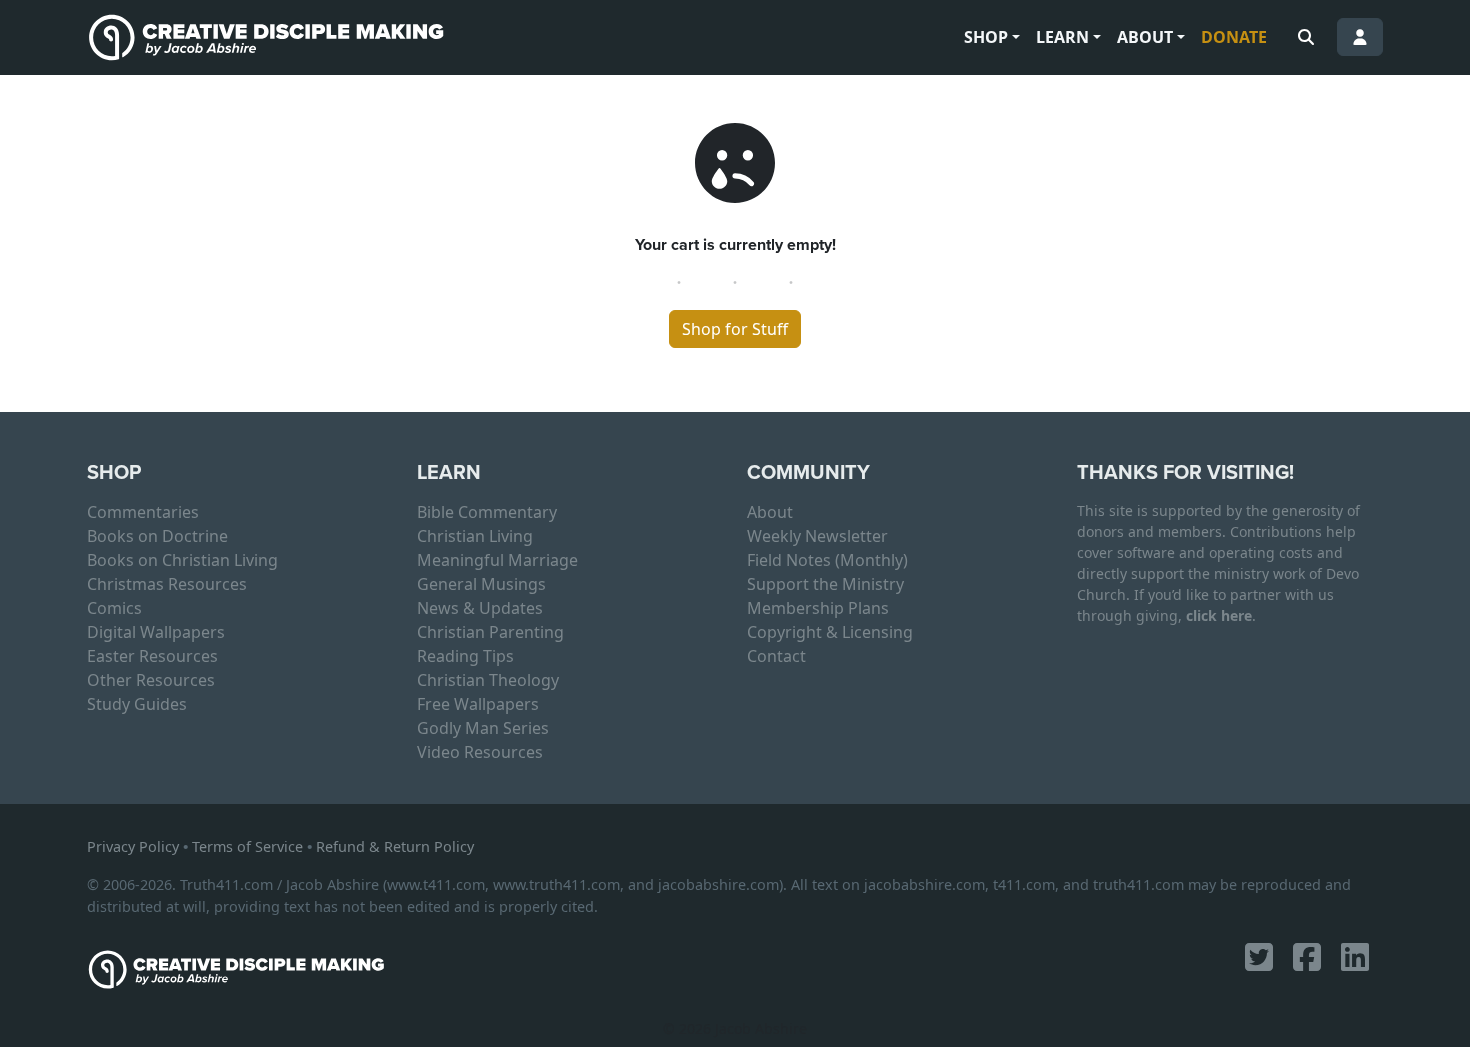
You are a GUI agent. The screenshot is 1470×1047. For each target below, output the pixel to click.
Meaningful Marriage (497, 560)
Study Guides (137, 704)
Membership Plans (818, 608)
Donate (1234, 37)
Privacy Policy (133, 846)
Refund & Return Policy (395, 846)
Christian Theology (488, 680)
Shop (986, 37)
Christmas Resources (167, 584)
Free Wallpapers (478, 704)
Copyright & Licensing (830, 632)
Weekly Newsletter (817, 536)
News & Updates (480, 608)
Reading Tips (465, 656)
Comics (114, 608)
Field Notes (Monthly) (827, 560)
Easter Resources (152, 656)
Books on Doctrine (157, 536)
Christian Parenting (490, 632)
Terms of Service (247, 846)
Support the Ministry (825, 584)
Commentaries (143, 512)
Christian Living (475, 536)
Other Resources (151, 680)
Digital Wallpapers (156, 632)
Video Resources (480, 752)
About (1145, 37)
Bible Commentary (487, 512)
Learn (1062, 37)
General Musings (481, 584)
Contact (776, 656)
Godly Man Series (483, 728)
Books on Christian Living (182, 560)
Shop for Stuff (735, 329)
